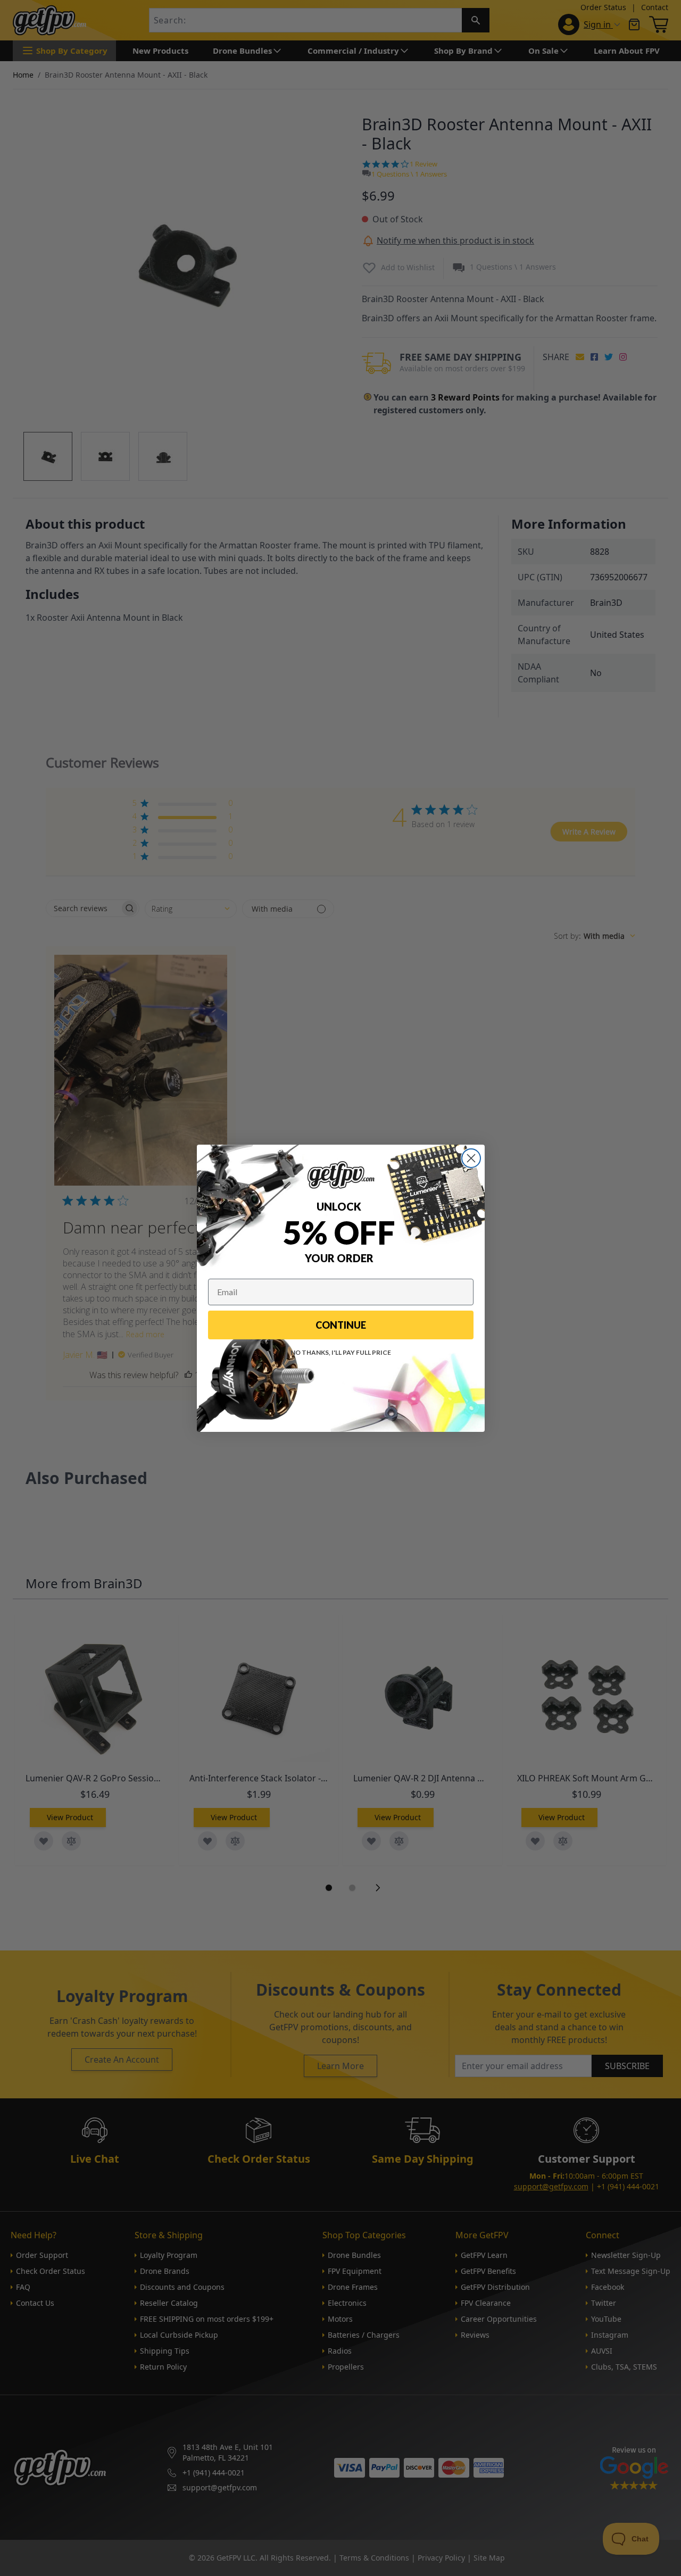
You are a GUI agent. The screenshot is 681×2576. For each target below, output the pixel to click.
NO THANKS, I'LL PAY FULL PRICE (341, 1352)
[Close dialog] (471, 1158)
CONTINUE (341, 1325)
